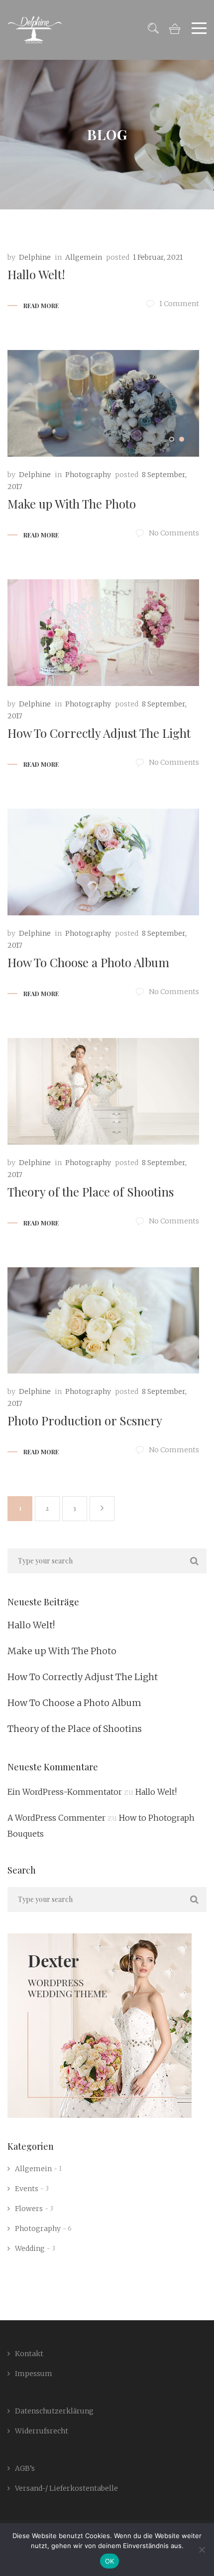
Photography (88, 475)
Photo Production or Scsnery (85, 1420)
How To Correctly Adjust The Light (99, 733)
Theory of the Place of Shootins (91, 1192)
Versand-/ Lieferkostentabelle (66, 2488)
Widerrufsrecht (42, 2431)
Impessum (34, 2374)
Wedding (30, 2248)
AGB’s (25, 2468)
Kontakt (29, 2354)
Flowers (29, 2209)
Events (27, 2189)
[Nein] (202, 2550)
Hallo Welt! (36, 274)
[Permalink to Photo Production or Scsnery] (103, 1321)
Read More (41, 306)
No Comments (174, 533)
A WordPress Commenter (56, 1818)
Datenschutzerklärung (54, 2411)
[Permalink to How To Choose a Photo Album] (103, 862)
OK (110, 2561)
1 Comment (179, 304)
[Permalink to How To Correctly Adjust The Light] (103, 633)
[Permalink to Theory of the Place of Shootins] (103, 1091)
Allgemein (84, 257)
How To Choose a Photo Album (88, 962)
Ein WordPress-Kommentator (65, 1792)
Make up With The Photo (72, 504)
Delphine (35, 257)
